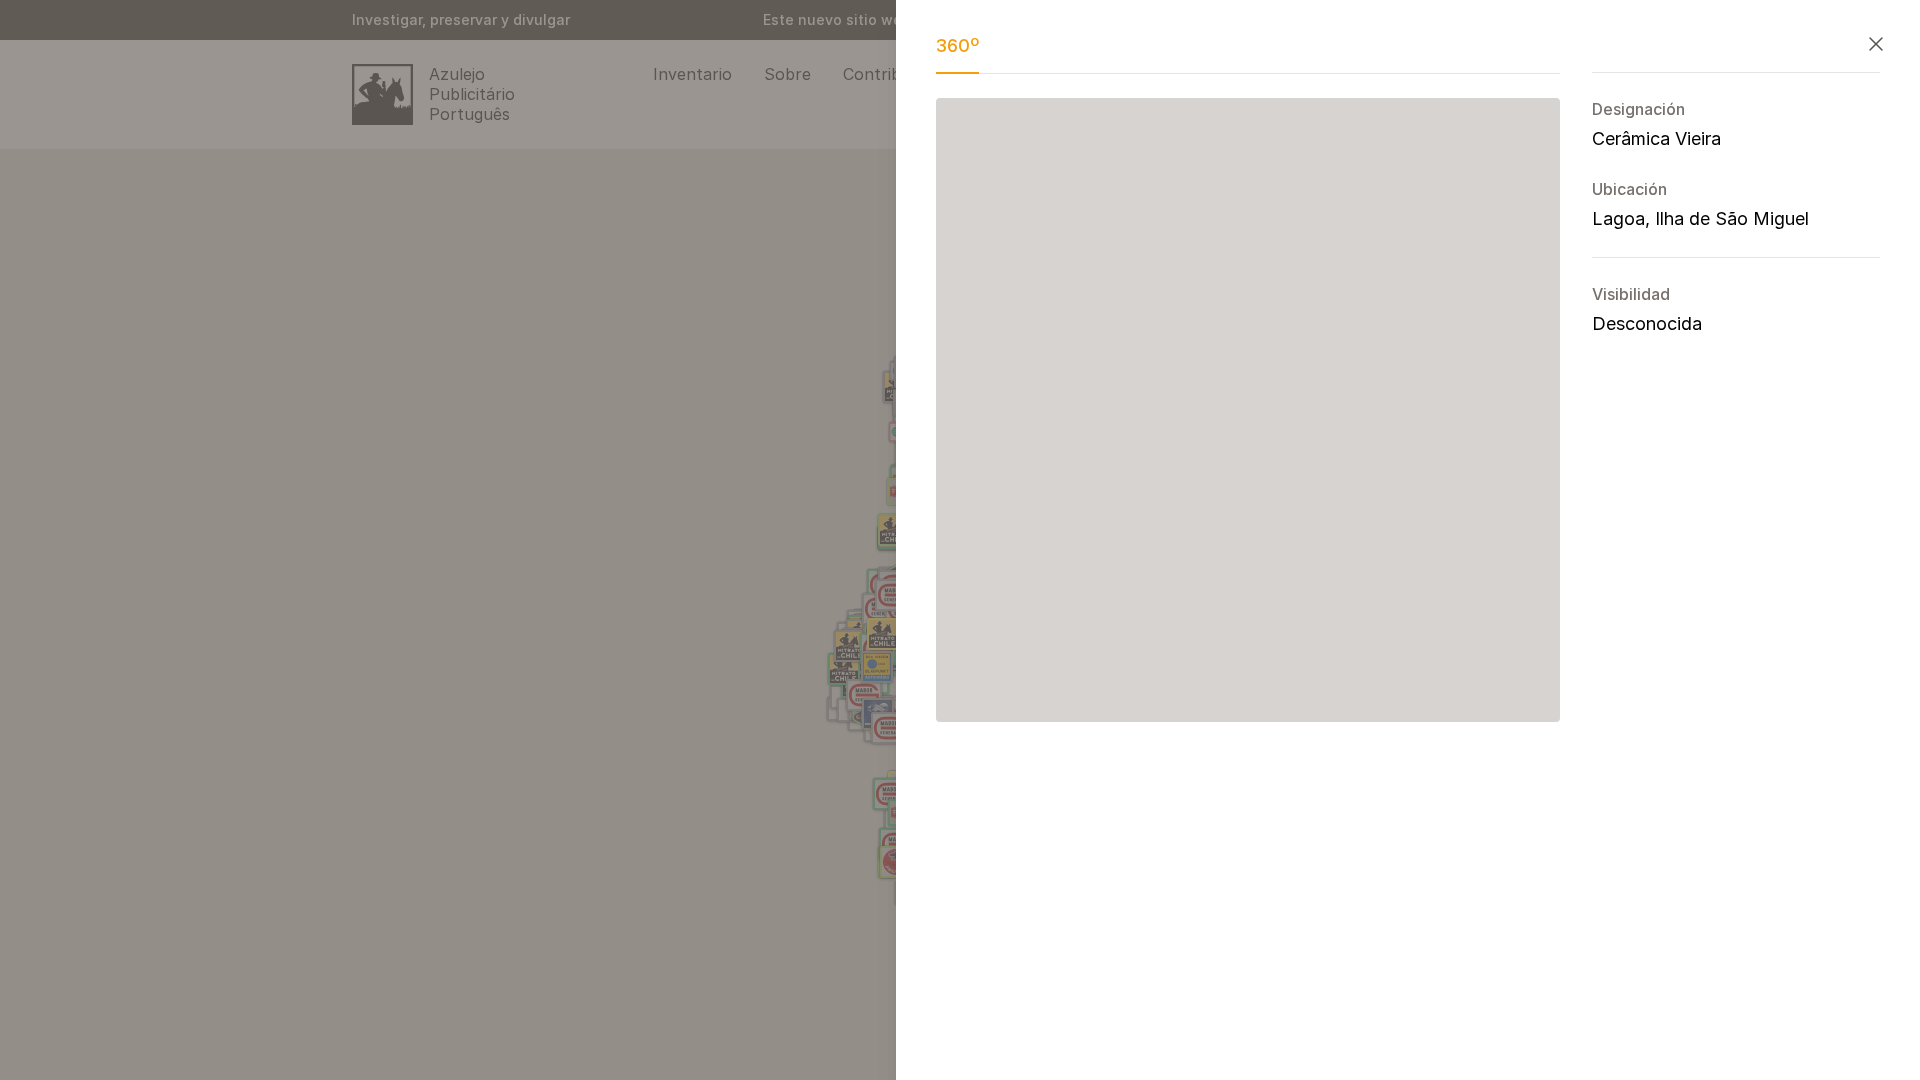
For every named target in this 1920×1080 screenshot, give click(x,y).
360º (957, 45)
